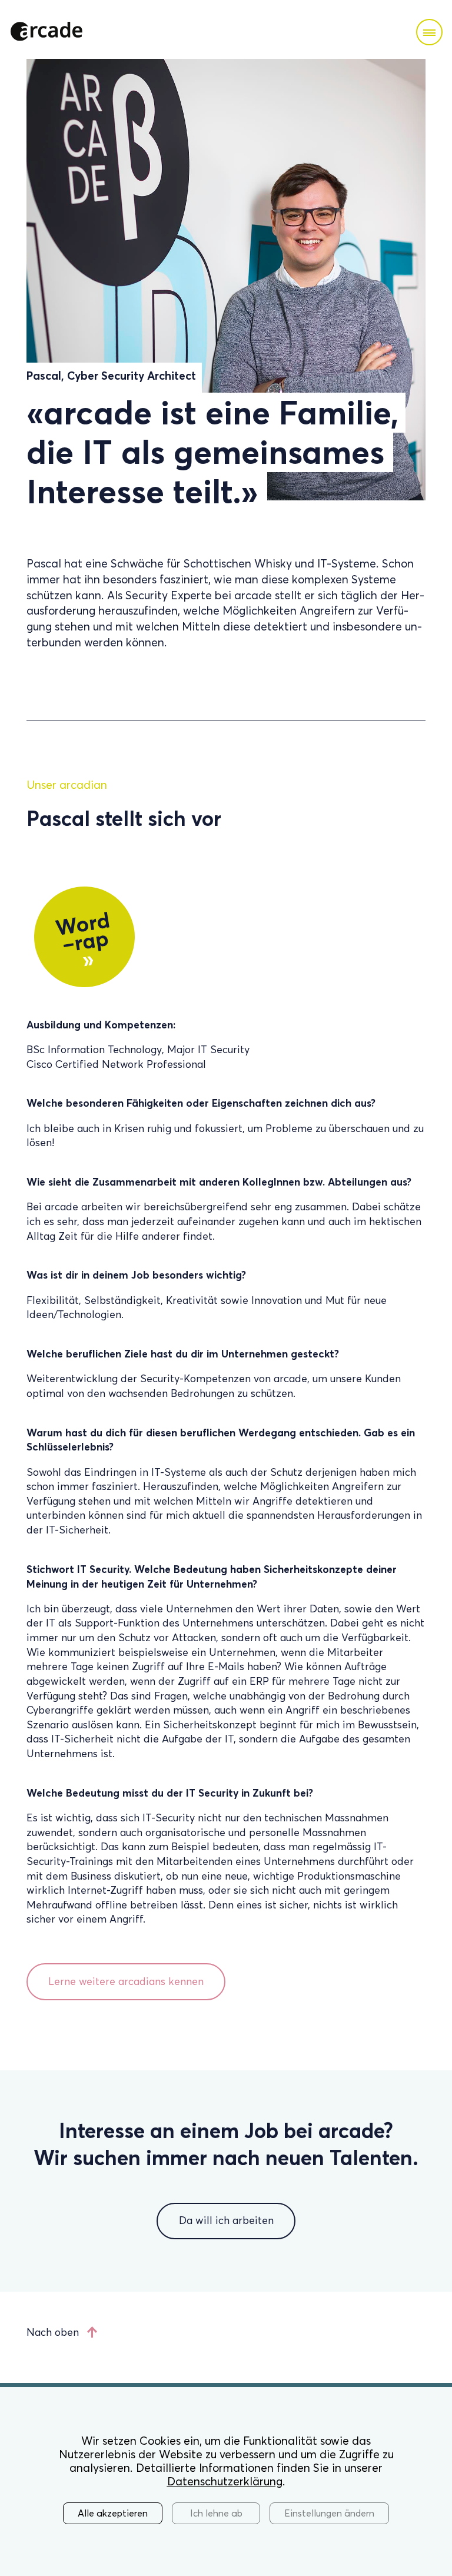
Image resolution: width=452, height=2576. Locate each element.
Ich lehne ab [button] (216, 2513)
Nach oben (53, 2332)
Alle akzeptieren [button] (113, 2513)
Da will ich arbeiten (226, 2220)
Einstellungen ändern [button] (329, 2513)
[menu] (429, 32)
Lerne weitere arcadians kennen (126, 1981)
